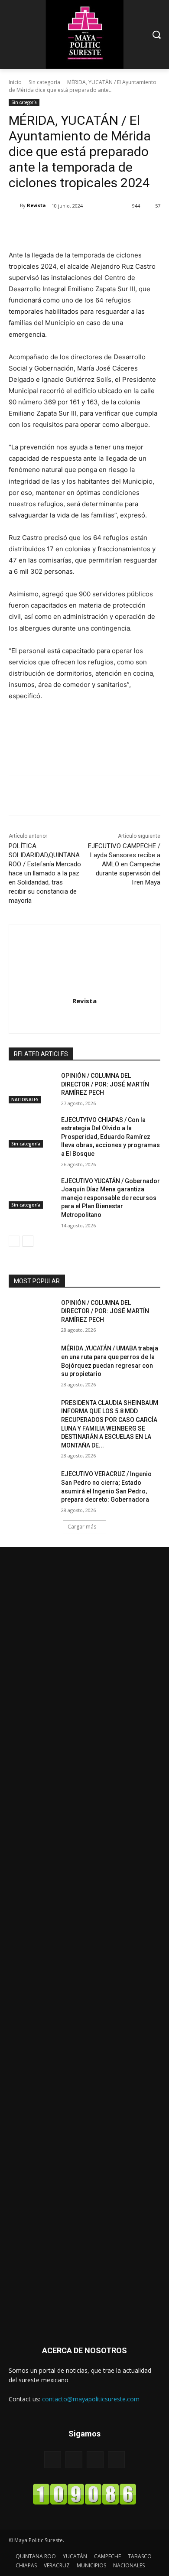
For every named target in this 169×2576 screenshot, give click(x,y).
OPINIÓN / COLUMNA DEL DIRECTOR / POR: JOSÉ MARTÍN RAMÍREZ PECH (105, 1084)
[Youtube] (116, 2460)
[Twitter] (65, 228)
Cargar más (82, 1527)
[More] (125, 228)
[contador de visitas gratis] (84, 2503)
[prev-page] (14, 1241)
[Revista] (14, 205)
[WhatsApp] (104, 228)
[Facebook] (45, 228)
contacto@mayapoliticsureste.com (91, 2399)
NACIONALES (25, 1099)
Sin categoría (44, 82)
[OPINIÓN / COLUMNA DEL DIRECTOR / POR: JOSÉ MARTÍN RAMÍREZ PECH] (31, 1088)
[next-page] (28, 1241)
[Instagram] (85, 1016)
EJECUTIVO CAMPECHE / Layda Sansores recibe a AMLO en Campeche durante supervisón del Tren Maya (124, 864)
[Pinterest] (84, 228)
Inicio (15, 82)
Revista (36, 205)
